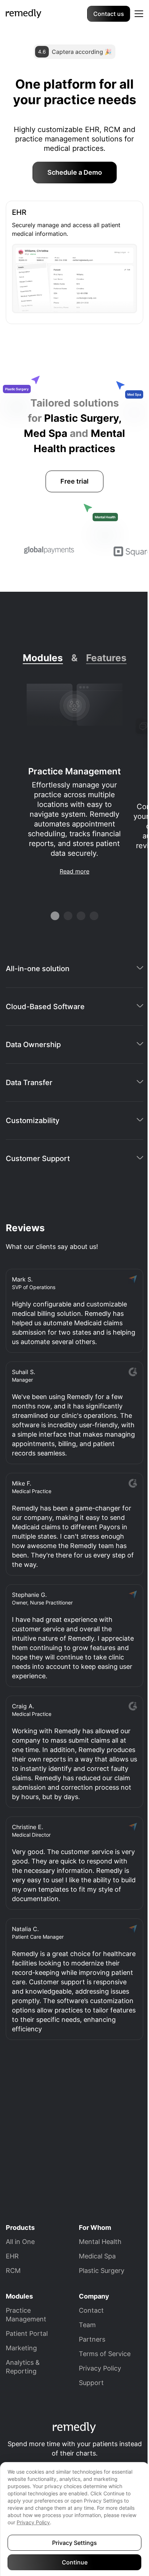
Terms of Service (105, 2354)
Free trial (74, 481)
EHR (12, 2256)
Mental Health (100, 2242)
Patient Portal (27, 2333)
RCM (13, 2271)
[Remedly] (24, 13)
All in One (20, 2242)
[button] (139, 14)
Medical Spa (97, 2256)
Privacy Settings (74, 2543)
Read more (74, 871)
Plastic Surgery (102, 2271)
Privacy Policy (100, 2368)
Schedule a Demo (75, 172)
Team (87, 2325)
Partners (92, 2339)
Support (91, 2383)
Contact (91, 2310)
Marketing (21, 2348)
